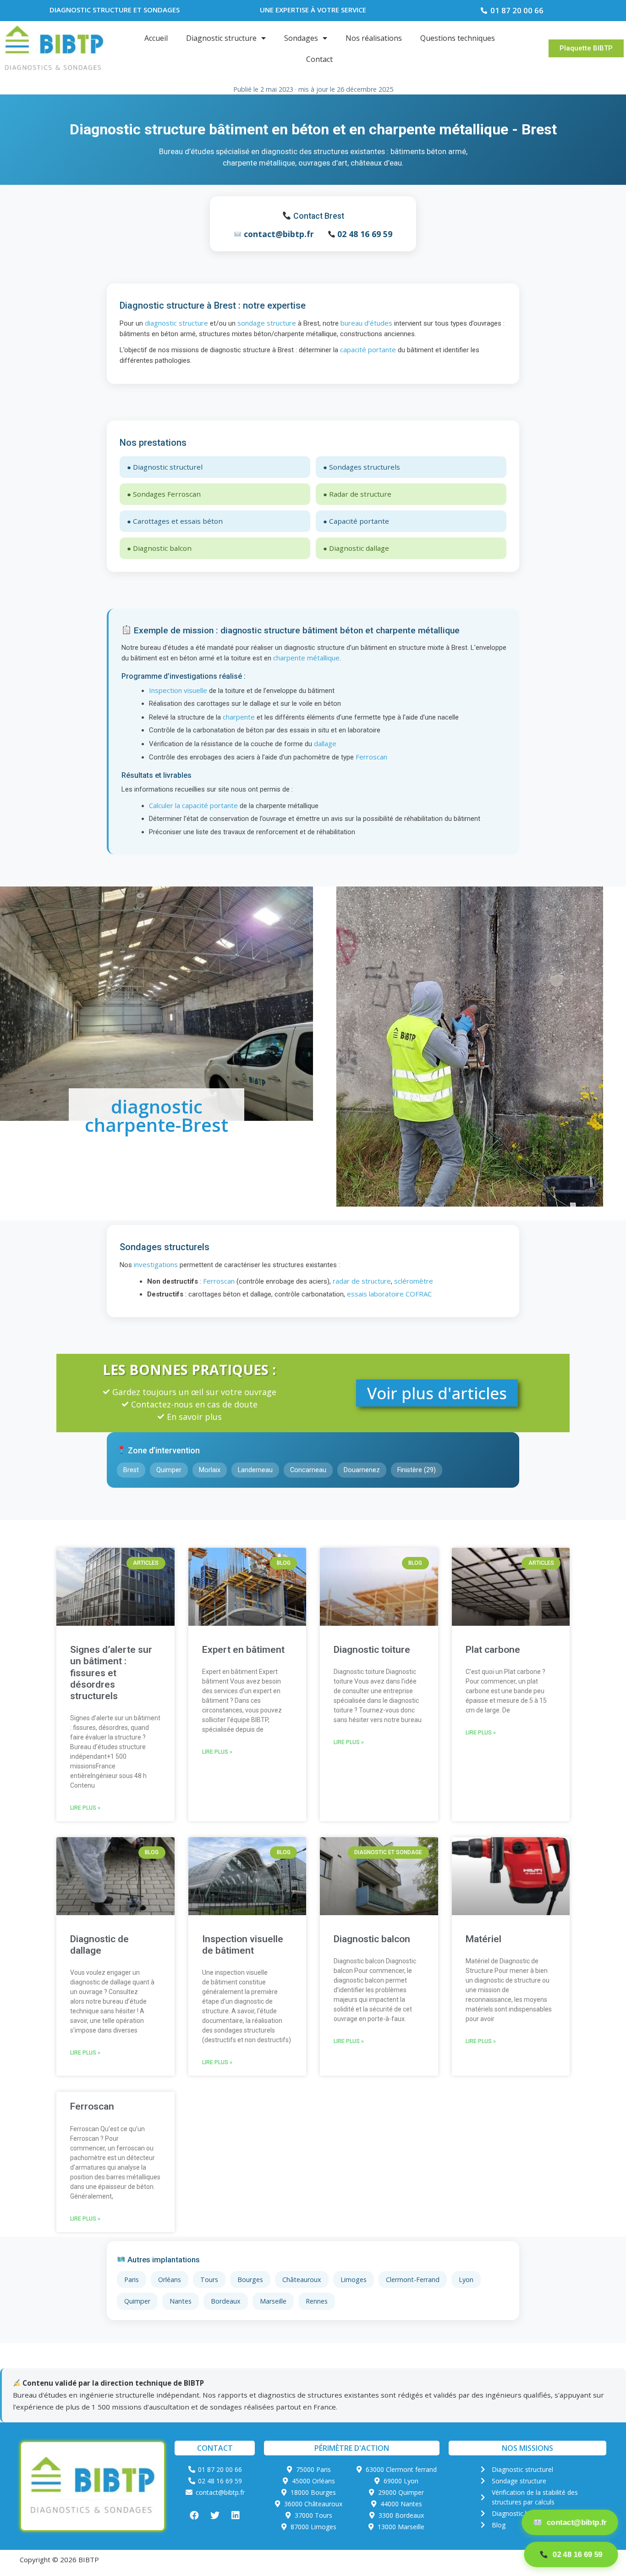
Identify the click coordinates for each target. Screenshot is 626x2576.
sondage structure (267, 323)
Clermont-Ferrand (413, 2280)
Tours (209, 2280)
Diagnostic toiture (372, 1650)
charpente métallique (306, 658)
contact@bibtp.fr (279, 234)
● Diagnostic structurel (165, 467)
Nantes (181, 2301)
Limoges (354, 2280)
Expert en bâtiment (243, 1650)
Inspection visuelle (178, 690)
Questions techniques (458, 38)
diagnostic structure (176, 323)
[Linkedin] (236, 2515)
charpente (239, 717)
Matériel (483, 1939)
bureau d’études (366, 323)
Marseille (273, 2301)
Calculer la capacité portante (193, 805)
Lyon (466, 2280)
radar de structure (362, 1281)
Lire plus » (85, 1808)
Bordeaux (226, 2301)
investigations (156, 1264)
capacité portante (368, 349)
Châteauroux (302, 2280)
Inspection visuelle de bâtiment (243, 1945)
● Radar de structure (357, 494)
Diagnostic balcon (372, 1939)
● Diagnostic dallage (356, 548)
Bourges (250, 2280)
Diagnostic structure (221, 38)
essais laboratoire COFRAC (389, 1294)
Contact (319, 59)
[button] (586, 48)
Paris (132, 2280)
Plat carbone (493, 1650)
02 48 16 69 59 (365, 234)
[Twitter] (215, 2515)
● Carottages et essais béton (175, 521)
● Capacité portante (356, 521)
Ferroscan (371, 757)
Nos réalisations (374, 38)
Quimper (137, 2301)
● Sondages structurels (362, 467)
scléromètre (414, 1281)
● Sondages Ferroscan (164, 494)
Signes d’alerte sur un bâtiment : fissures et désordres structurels (111, 1673)
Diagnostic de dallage (99, 1945)
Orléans (170, 2280)
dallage (325, 743)
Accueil (156, 38)
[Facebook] (194, 2515)
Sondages (301, 38)
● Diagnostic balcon (159, 548)
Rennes (317, 2301)
